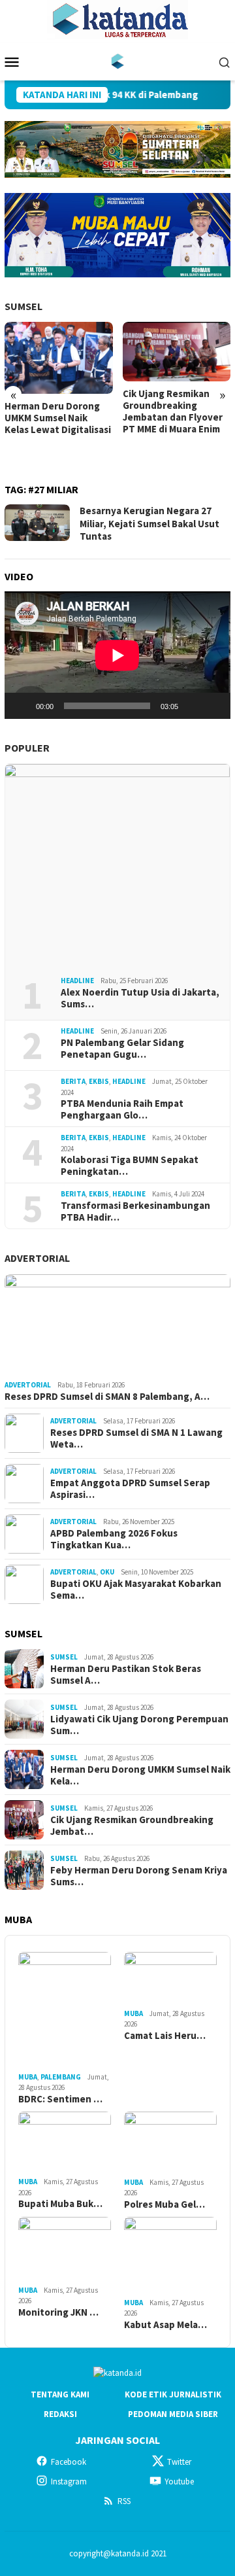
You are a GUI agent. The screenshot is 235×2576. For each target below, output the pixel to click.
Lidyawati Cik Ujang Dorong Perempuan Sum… (139, 1725)
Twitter (179, 2462)
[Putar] (22, 706)
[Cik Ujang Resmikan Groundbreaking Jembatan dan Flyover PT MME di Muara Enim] (177, 352)
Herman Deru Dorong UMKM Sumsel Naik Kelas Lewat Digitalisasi (58, 418)
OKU (107, 1572)
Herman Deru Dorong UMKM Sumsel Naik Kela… (140, 1775)
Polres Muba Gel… (164, 2204)
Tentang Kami (60, 2394)
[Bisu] (193, 706)
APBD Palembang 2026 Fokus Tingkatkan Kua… (114, 1539)
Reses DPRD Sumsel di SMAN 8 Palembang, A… (107, 1397)
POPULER (27, 748)
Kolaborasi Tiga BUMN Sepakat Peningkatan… (130, 1166)
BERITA (73, 1081)
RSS (124, 2501)
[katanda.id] (118, 61)
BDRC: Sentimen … (60, 2099)
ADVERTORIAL (37, 1258)
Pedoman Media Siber (173, 2414)
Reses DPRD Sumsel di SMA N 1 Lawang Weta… (136, 1438)
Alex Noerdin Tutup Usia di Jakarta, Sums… (140, 998)
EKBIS (99, 1081)
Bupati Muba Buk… (60, 2204)
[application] (117, 655)
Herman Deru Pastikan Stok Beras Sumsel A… (126, 1675)
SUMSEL (23, 306)
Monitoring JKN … (58, 2312)
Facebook (69, 2462)
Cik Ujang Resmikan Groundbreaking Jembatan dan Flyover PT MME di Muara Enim (173, 411)
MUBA (28, 2077)
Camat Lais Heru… (165, 2036)
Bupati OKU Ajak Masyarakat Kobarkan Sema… (136, 1590)
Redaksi (60, 2414)
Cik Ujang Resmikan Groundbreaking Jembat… (132, 1826)
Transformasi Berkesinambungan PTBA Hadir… (135, 1211)
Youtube (179, 2481)
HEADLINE (77, 981)
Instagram (69, 2481)
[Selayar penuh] (213, 706)
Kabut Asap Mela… (165, 2325)
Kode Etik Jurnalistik (173, 2394)
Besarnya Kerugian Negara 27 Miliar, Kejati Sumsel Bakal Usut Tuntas (149, 523)
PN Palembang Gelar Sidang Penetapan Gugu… (122, 1049)
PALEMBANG (61, 2077)
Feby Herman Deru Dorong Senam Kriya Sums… (139, 1876)
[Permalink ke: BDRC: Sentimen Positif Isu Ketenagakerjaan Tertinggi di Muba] (65, 2010)
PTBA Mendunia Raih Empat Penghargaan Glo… (122, 1109)
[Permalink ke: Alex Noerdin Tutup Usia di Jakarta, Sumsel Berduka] (117, 865)
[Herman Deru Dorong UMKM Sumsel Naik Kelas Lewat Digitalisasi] (59, 358)
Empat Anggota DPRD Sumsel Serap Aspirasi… (130, 1489)
